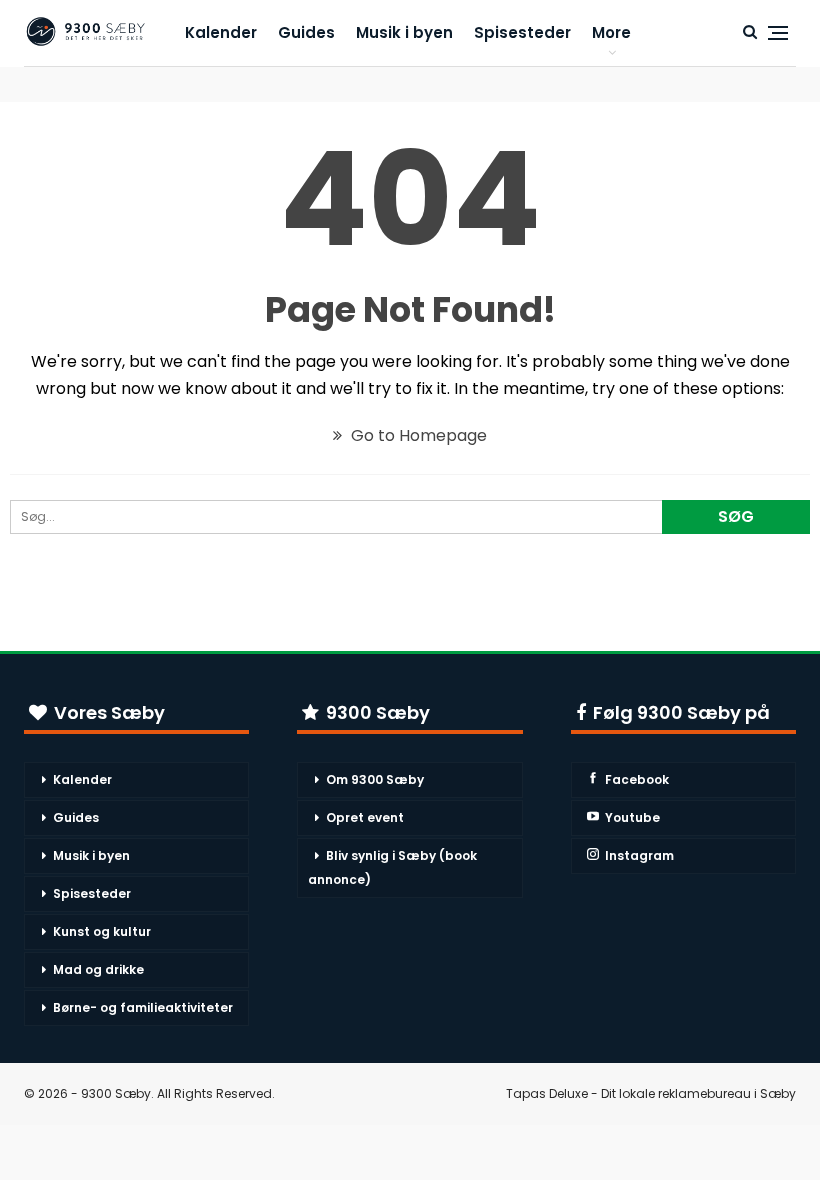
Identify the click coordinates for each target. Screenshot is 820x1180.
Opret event (365, 817)
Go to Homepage (417, 435)
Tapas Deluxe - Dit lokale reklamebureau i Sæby (651, 1093)
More (611, 32)
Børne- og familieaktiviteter (143, 1007)
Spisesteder (522, 32)
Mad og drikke (98, 969)
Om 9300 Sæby (375, 779)
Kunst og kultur (102, 931)
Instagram (639, 855)
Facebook (637, 779)
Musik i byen (404, 32)
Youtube (632, 817)
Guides (306, 32)
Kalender (221, 32)
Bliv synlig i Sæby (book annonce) (392, 867)
